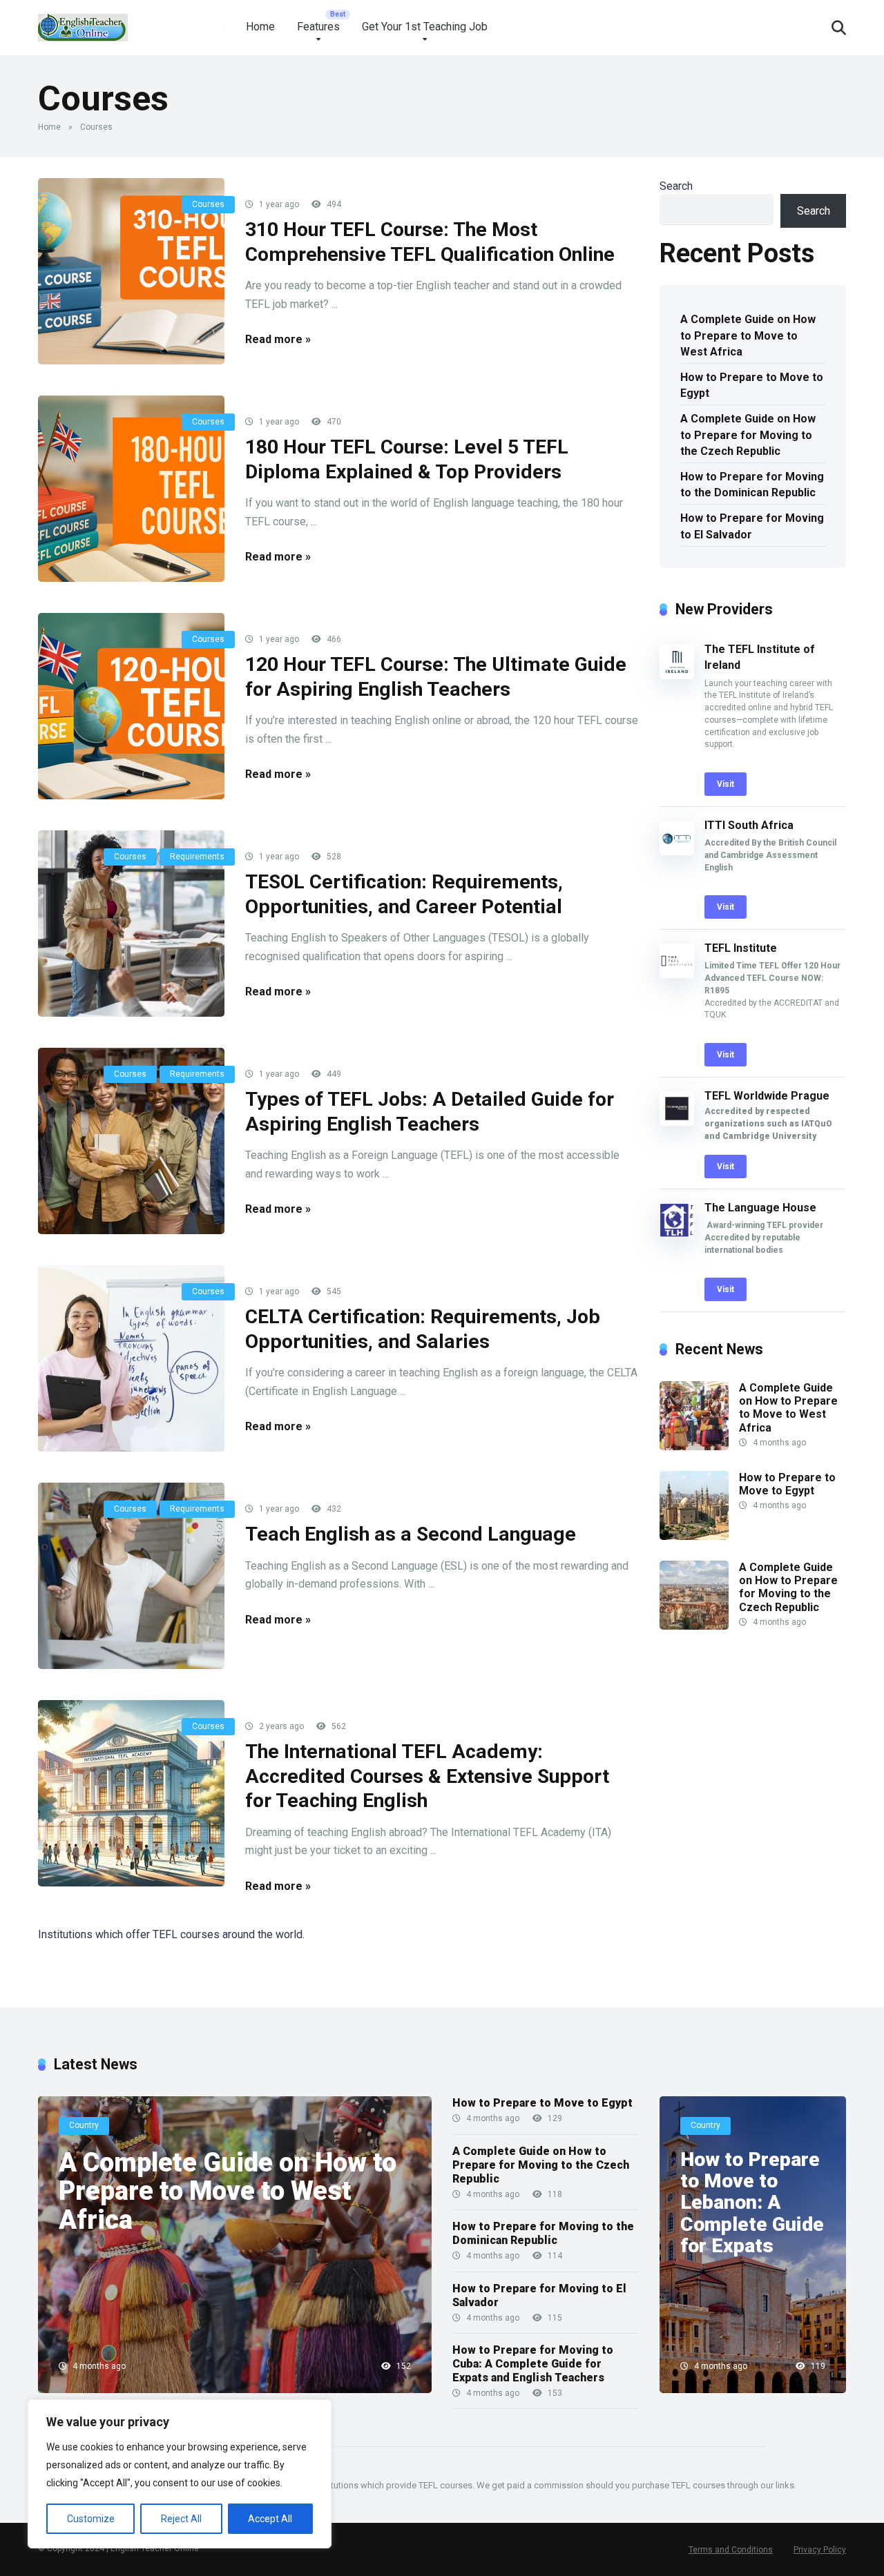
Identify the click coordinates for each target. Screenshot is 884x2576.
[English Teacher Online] (83, 22)
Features (318, 27)
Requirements (197, 857)
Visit (726, 784)
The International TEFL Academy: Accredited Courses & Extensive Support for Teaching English (427, 1776)
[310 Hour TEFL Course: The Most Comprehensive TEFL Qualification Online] (131, 271)
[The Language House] (677, 1234)
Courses (208, 204)
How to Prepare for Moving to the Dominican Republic (752, 485)
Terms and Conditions (731, 2550)
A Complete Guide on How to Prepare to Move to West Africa (748, 335)
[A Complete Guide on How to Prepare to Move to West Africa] (694, 1446)
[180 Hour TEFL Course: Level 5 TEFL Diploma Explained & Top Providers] (131, 489)
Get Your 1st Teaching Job (425, 27)
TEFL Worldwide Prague (767, 1096)
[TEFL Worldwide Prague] (677, 1122)
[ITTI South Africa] (677, 851)
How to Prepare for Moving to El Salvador (752, 526)
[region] (180, 2474)
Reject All (181, 2519)
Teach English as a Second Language (411, 1534)
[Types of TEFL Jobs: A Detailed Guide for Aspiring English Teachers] (131, 1141)
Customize (91, 2519)
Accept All (270, 2519)
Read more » (278, 339)
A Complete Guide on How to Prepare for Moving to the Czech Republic (748, 435)
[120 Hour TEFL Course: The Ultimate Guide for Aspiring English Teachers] (131, 706)
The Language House (760, 1208)
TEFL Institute (741, 948)
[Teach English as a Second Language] (131, 1576)
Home (260, 27)
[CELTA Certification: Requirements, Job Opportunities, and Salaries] (131, 1358)
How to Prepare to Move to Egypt (752, 385)
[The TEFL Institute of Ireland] (677, 675)
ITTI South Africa (749, 825)
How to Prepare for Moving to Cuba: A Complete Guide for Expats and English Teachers (533, 2364)
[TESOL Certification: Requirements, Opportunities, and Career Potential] (131, 924)
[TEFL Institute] (677, 974)
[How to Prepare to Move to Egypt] (694, 1536)
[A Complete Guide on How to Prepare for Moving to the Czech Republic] (694, 1626)
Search (676, 186)
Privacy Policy (820, 2550)
